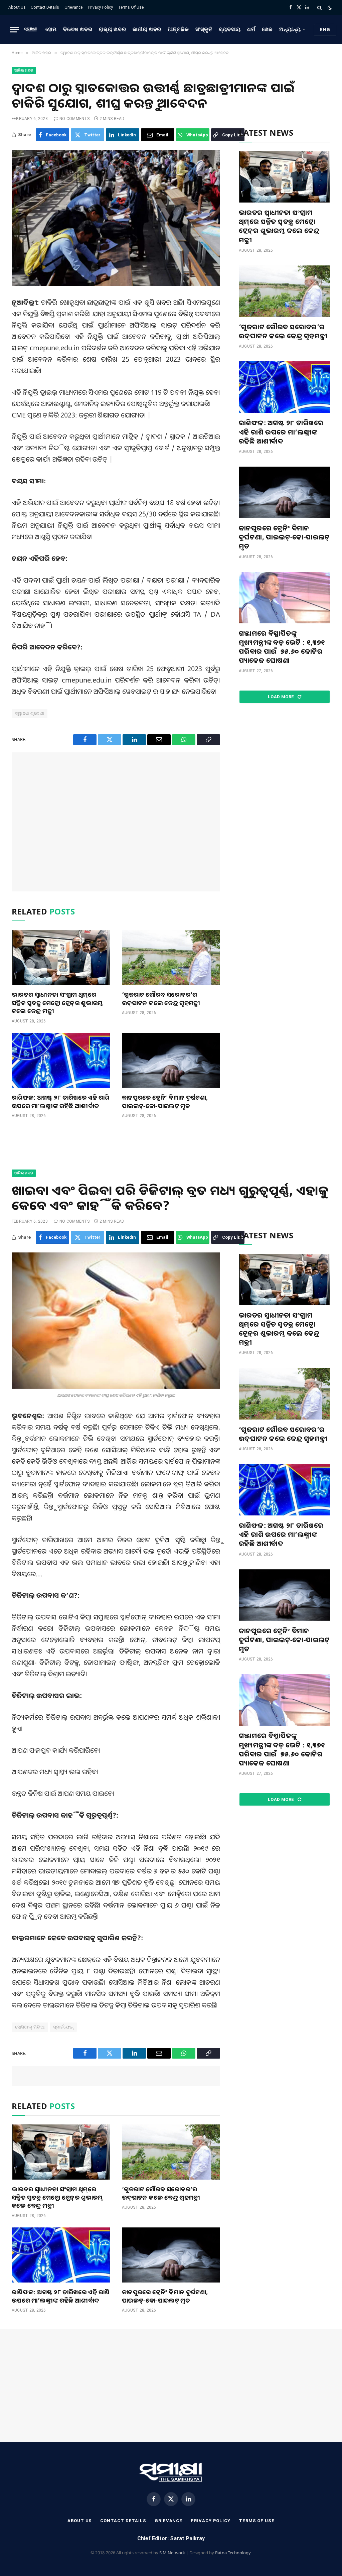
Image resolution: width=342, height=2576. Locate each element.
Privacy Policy (100, 7)
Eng (325, 30)
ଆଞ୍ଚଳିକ (178, 29)
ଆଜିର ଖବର (24, 70)
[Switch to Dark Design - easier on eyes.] (329, 8)
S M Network (172, 2553)
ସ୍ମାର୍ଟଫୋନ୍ (63, 2027)
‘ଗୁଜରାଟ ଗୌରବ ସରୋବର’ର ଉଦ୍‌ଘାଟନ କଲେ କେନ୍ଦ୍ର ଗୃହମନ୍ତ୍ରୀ (161, 998)
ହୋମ (51, 29)
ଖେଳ (268, 29)
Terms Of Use (131, 7)
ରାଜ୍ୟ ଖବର (112, 29)
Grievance (73, 7)
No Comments (75, 119)
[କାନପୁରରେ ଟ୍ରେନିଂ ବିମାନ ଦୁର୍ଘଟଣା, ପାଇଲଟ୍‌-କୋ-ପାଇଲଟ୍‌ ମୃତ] (171, 1060)
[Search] (319, 8)
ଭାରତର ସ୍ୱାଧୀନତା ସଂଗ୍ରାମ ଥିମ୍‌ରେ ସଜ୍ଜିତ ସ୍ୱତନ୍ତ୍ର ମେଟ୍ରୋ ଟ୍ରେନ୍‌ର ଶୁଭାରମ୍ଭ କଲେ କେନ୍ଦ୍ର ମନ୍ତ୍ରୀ (57, 1003)
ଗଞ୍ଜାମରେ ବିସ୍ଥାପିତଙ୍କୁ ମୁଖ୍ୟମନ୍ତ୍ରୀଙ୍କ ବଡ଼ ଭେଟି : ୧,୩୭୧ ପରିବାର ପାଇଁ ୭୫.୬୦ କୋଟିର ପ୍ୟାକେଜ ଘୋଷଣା (282, 647)
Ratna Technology (233, 2553)
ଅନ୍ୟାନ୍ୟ (290, 29)
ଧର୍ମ (251, 29)
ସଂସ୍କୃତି (204, 29)
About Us (17, 7)
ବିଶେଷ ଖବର (78, 29)
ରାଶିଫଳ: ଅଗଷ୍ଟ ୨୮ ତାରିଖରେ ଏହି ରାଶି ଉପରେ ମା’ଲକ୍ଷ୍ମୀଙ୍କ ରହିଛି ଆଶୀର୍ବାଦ (60, 1101)
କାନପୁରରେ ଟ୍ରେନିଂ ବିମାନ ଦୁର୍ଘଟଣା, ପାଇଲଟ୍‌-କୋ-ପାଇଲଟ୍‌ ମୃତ (165, 1101)
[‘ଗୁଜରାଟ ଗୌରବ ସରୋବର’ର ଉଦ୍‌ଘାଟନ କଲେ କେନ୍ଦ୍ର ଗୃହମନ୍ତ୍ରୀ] (171, 957)
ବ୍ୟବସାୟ (230, 29)
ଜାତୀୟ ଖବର (147, 29)
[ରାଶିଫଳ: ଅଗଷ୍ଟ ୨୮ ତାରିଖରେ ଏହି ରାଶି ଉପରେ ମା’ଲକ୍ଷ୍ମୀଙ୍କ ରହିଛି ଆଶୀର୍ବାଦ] (61, 1060)
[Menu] (14, 30)
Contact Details (45, 7)
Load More (282, 697)
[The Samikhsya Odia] (30, 29)
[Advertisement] (116, 822)
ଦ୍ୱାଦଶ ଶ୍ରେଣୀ (30, 713)
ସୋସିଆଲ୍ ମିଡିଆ (30, 2027)
